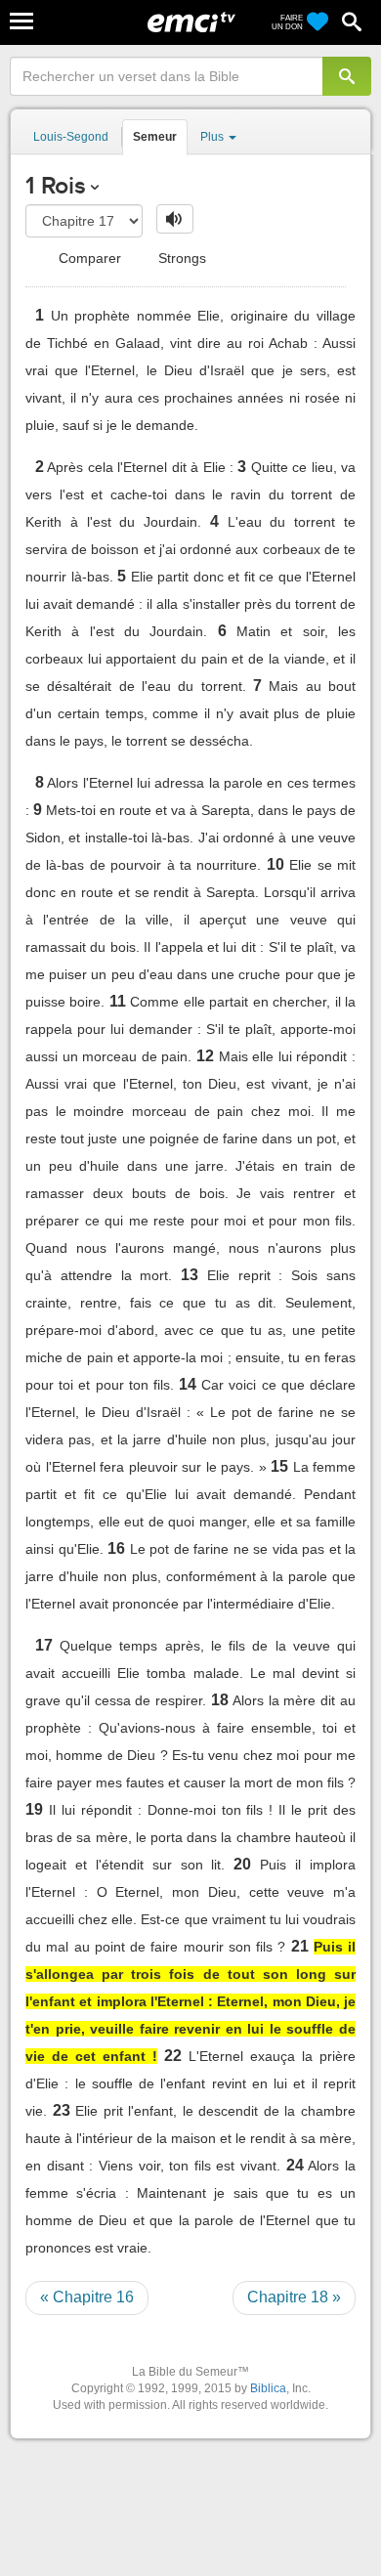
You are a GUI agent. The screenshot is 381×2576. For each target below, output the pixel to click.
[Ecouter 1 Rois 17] (175, 219)
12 (205, 1056)
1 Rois (56, 185)
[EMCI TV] (191, 24)
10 (275, 864)
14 (188, 1384)
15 (279, 1466)
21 (300, 1946)
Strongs (180, 258)
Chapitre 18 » (294, 2297)
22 (173, 2056)
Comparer (88, 258)
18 (220, 1700)
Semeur (155, 137)
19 (34, 1809)
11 (118, 1001)
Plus (213, 137)
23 (62, 2110)
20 (242, 1864)
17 (44, 1645)
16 (116, 1548)
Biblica (268, 2388)
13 (190, 1275)
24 (295, 2165)
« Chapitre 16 (87, 2297)
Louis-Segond (71, 137)
